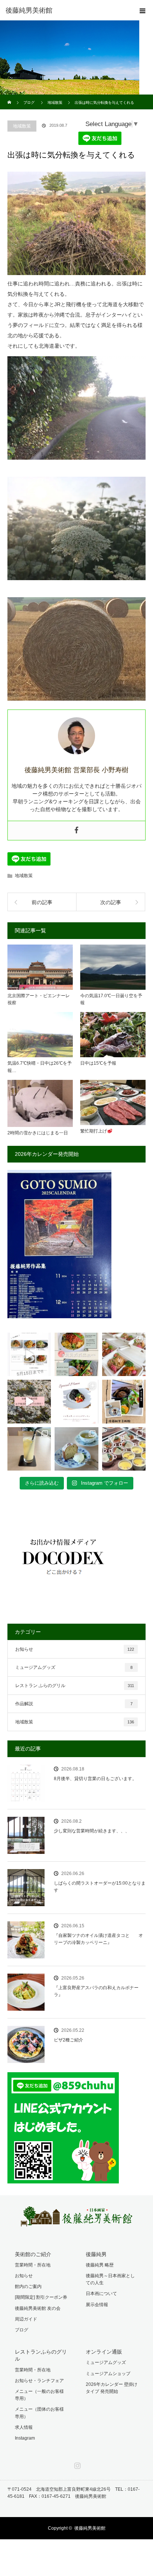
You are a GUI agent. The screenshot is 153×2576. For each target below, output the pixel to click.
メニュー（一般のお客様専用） (39, 2395)
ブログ (22, 2330)
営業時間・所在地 (33, 2265)
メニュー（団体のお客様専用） (39, 2413)
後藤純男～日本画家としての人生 (110, 2279)
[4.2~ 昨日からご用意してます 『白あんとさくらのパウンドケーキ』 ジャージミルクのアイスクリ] (76, 1449)
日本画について (101, 2294)
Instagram (25, 2438)
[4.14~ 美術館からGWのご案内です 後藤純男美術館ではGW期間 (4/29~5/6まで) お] (29, 1401)
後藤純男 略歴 (100, 2265)
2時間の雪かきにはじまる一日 (38, 1133)
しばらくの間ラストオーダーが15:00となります (100, 1887)
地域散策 (22, 126)
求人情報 (24, 2427)
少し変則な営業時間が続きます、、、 (92, 1831)
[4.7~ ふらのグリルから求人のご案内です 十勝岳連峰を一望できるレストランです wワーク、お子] (124, 1401)
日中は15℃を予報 (98, 1063)
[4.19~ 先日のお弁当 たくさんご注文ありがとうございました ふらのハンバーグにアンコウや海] (124, 1354)
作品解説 (74, 1704)
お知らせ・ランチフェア (39, 2381)
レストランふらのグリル (41, 2355)
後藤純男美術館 (90, 2528)
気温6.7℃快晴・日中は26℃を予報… (40, 1067)
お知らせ (75, 1649)
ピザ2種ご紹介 (69, 2040)
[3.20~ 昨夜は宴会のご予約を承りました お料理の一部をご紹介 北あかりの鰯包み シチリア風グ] (124, 1449)
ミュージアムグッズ (74, 1667)
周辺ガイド (26, 2319)
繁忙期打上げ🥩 (96, 1131)
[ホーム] (10, 97)
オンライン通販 (104, 2352)
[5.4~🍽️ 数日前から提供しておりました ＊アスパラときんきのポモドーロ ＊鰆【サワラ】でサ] (76, 1354)
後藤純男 (96, 2254)
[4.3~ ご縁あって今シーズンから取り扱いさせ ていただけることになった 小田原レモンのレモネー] (29, 1449)
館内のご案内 (28, 2286)
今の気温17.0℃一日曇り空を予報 (111, 999)
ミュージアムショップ (108, 2374)
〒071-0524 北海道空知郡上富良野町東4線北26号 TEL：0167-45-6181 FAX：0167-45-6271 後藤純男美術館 (74, 2493)
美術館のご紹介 (33, 2254)
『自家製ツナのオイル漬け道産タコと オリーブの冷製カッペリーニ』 (98, 1939)
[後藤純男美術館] (65, 10)
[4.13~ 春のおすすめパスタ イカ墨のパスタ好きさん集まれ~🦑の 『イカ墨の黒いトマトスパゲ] (76, 1401)
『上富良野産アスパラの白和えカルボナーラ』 (96, 1991)
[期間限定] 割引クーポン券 (41, 2297)
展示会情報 (97, 2305)
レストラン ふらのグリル (75, 1686)
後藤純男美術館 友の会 (38, 2308)
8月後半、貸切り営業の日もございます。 (95, 1779)
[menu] (143, 10)
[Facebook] (76, 831)
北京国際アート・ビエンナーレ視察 (39, 999)
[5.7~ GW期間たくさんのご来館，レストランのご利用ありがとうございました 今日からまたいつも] (29, 1354)
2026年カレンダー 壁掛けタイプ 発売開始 (112, 2388)
